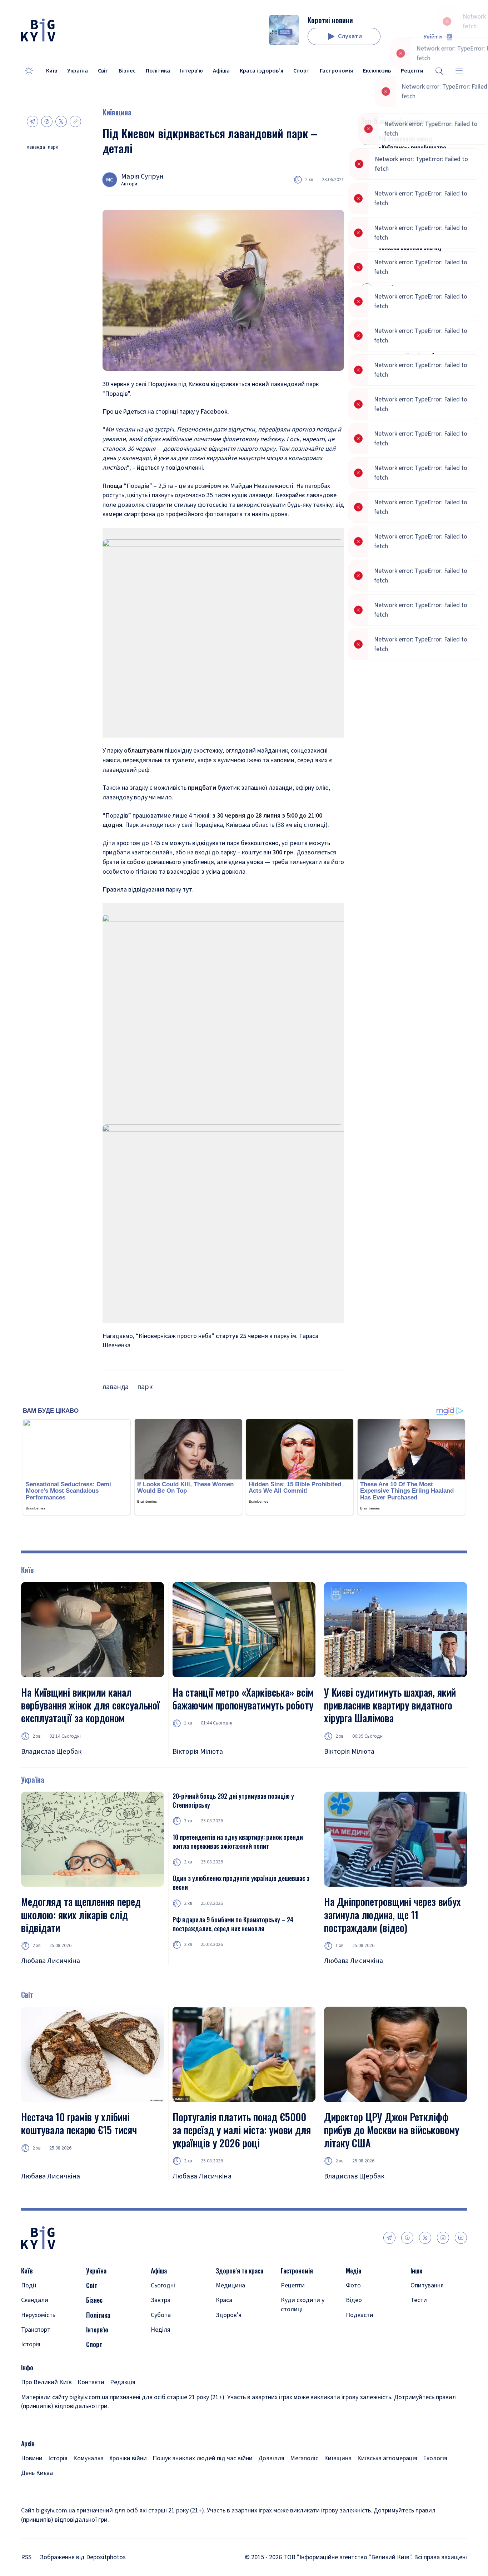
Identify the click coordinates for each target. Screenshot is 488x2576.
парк (53, 147)
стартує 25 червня (242, 1336)
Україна (78, 71)
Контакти (91, 2382)
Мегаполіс (304, 2458)
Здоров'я (229, 2315)
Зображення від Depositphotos (83, 2557)
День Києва (37, 2473)
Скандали (35, 2300)
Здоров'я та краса (240, 2271)
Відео (354, 2300)
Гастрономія (336, 71)
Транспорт (36, 2330)
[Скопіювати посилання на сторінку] (75, 121)
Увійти (433, 37)
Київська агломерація (387, 2458)
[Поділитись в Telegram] (33, 121)
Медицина (230, 2285)
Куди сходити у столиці (303, 2305)
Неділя (161, 2330)
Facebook (214, 412)
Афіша (221, 71)
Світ (103, 71)
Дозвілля (271, 2458)
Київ (52, 71)
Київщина (117, 112)
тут (187, 890)
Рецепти (293, 2285)
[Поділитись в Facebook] (47, 121)
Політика (158, 71)
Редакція (123, 2382)
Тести (419, 2300)
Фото (353, 2285)
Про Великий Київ (46, 2382)
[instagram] (443, 2238)
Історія (31, 2344)
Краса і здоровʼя (262, 71)
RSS (26, 2557)
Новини (32, 2458)
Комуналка (88, 2458)
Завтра (161, 2300)
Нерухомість (38, 2315)
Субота (161, 2315)
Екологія (435, 2458)
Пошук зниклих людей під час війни (203, 2458)
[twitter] (425, 2238)
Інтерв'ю (191, 71)
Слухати (350, 36)
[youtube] (461, 2238)
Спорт (302, 71)
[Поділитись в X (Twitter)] (61, 121)
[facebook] (407, 2238)
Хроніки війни (128, 2458)
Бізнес (127, 71)
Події (29, 2285)
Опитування (427, 2285)
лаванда (36, 147)
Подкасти (360, 2315)
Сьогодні (163, 2285)
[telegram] (389, 2238)
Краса (224, 2300)
